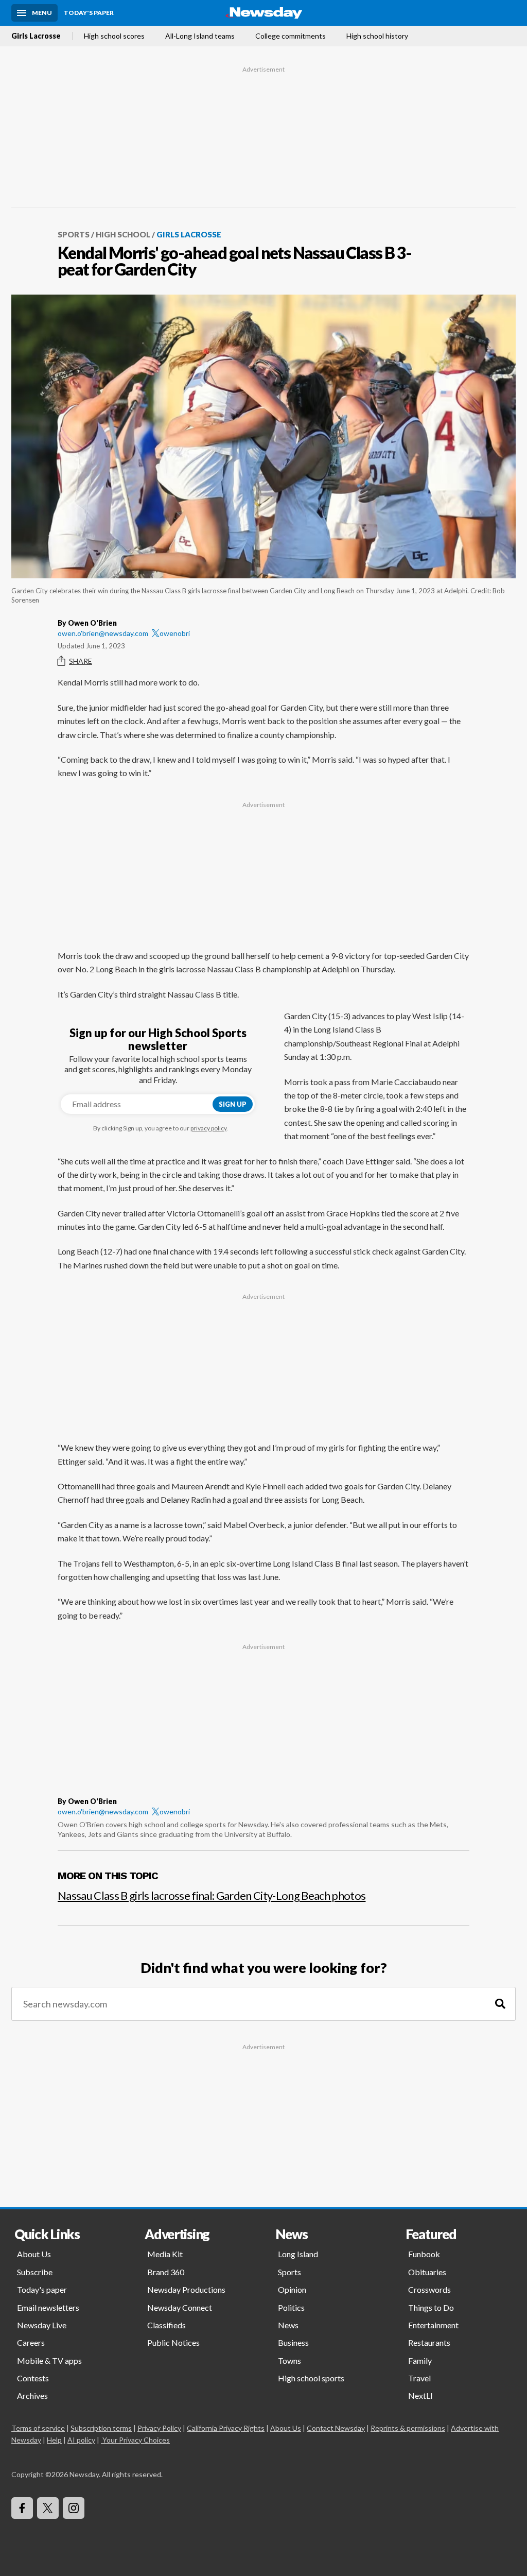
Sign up (233, 1104)
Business (293, 2342)
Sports (74, 234)
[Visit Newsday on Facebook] (22, 2508)
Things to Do (431, 2307)
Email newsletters (48, 2307)
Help (54, 2440)
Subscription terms (101, 2428)
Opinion (292, 2289)
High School (123, 234)
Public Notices (173, 2342)
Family (420, 2360)
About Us (34, 2254)
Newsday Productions (186, 2289)
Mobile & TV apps (49, 2360)
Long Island (298, 2254)
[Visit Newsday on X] (48, 2508)
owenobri (175, 633)
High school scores (114, 36)
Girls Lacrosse (36, 36)
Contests (33, 2378)
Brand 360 (166, 2272)
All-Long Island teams (200, 36)
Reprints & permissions (408, 2428)
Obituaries (427, 2272)
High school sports (311, 2378)
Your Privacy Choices (136, 2440)
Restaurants (429, 2342)
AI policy (81, 2440)
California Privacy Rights (226, 2428)
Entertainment (433, 2325)
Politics (291, 2307)
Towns (289, 2360)
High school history (377, 36)
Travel (419, 2378)
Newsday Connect (180, 2307)
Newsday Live (42, 2325)
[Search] (500, 2004)
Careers (31, 2342)
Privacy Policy (159, 2428)
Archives (32, 2395)
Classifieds (166, 2325)
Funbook (424, 2254)
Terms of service (38, 2428)
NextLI (420, 2395)
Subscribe (35, 2272)
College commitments (291, 36)
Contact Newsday (336, 2428)
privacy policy (208, 1128)
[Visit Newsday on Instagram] (74, 2508)
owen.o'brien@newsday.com (103, 633)
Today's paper (42, 2289)
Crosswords (429, 2289)
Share (81, 661)
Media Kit (165, 2254)
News (288, 2325)
